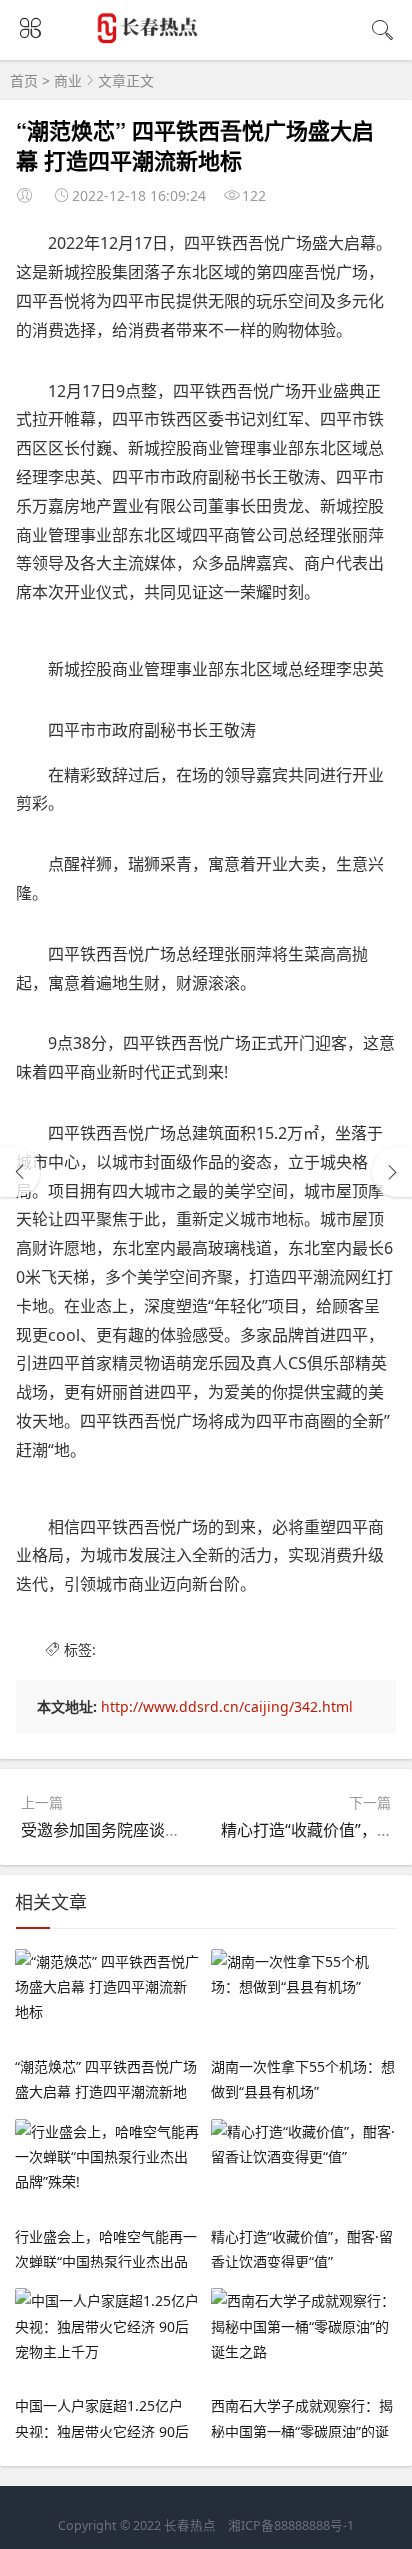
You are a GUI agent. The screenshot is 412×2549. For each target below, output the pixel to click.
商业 (68, 80)
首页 (24, 80)
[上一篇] (20, 1172)
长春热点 (190, 2525)
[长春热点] (149, 33)
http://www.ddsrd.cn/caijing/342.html (227, 1706)
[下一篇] (392, 1172)
